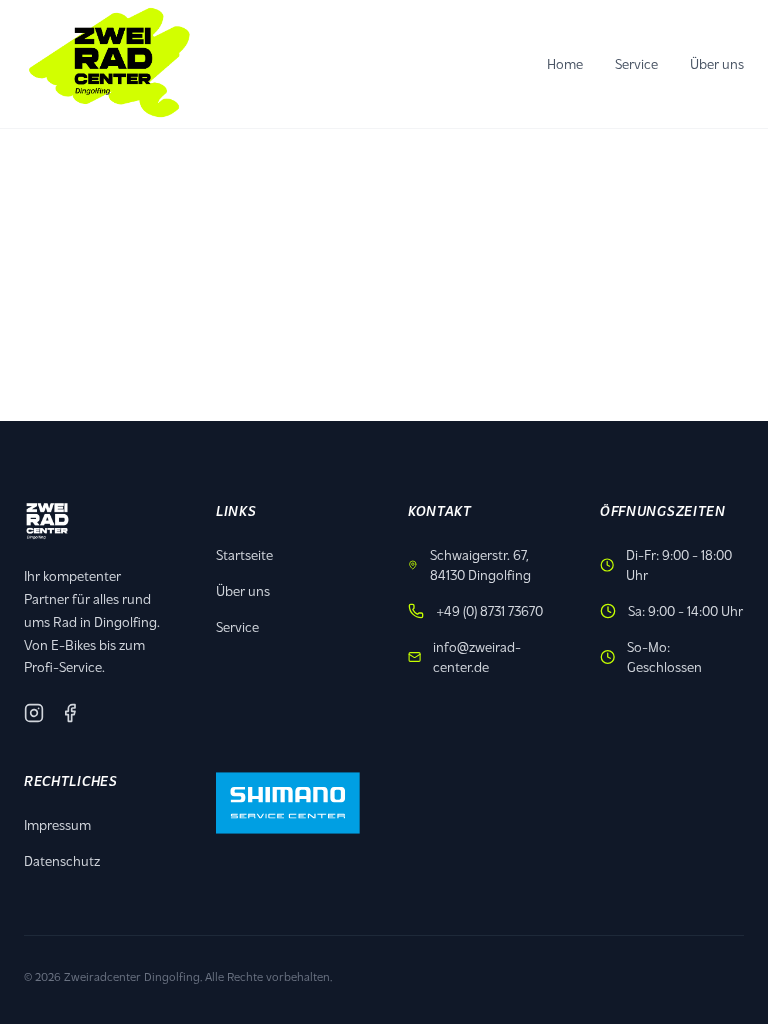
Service (636, 63)
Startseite (244, 554)
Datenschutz (62, 860)
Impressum (57, 824)
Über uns (717, 63)
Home (565, 63)
